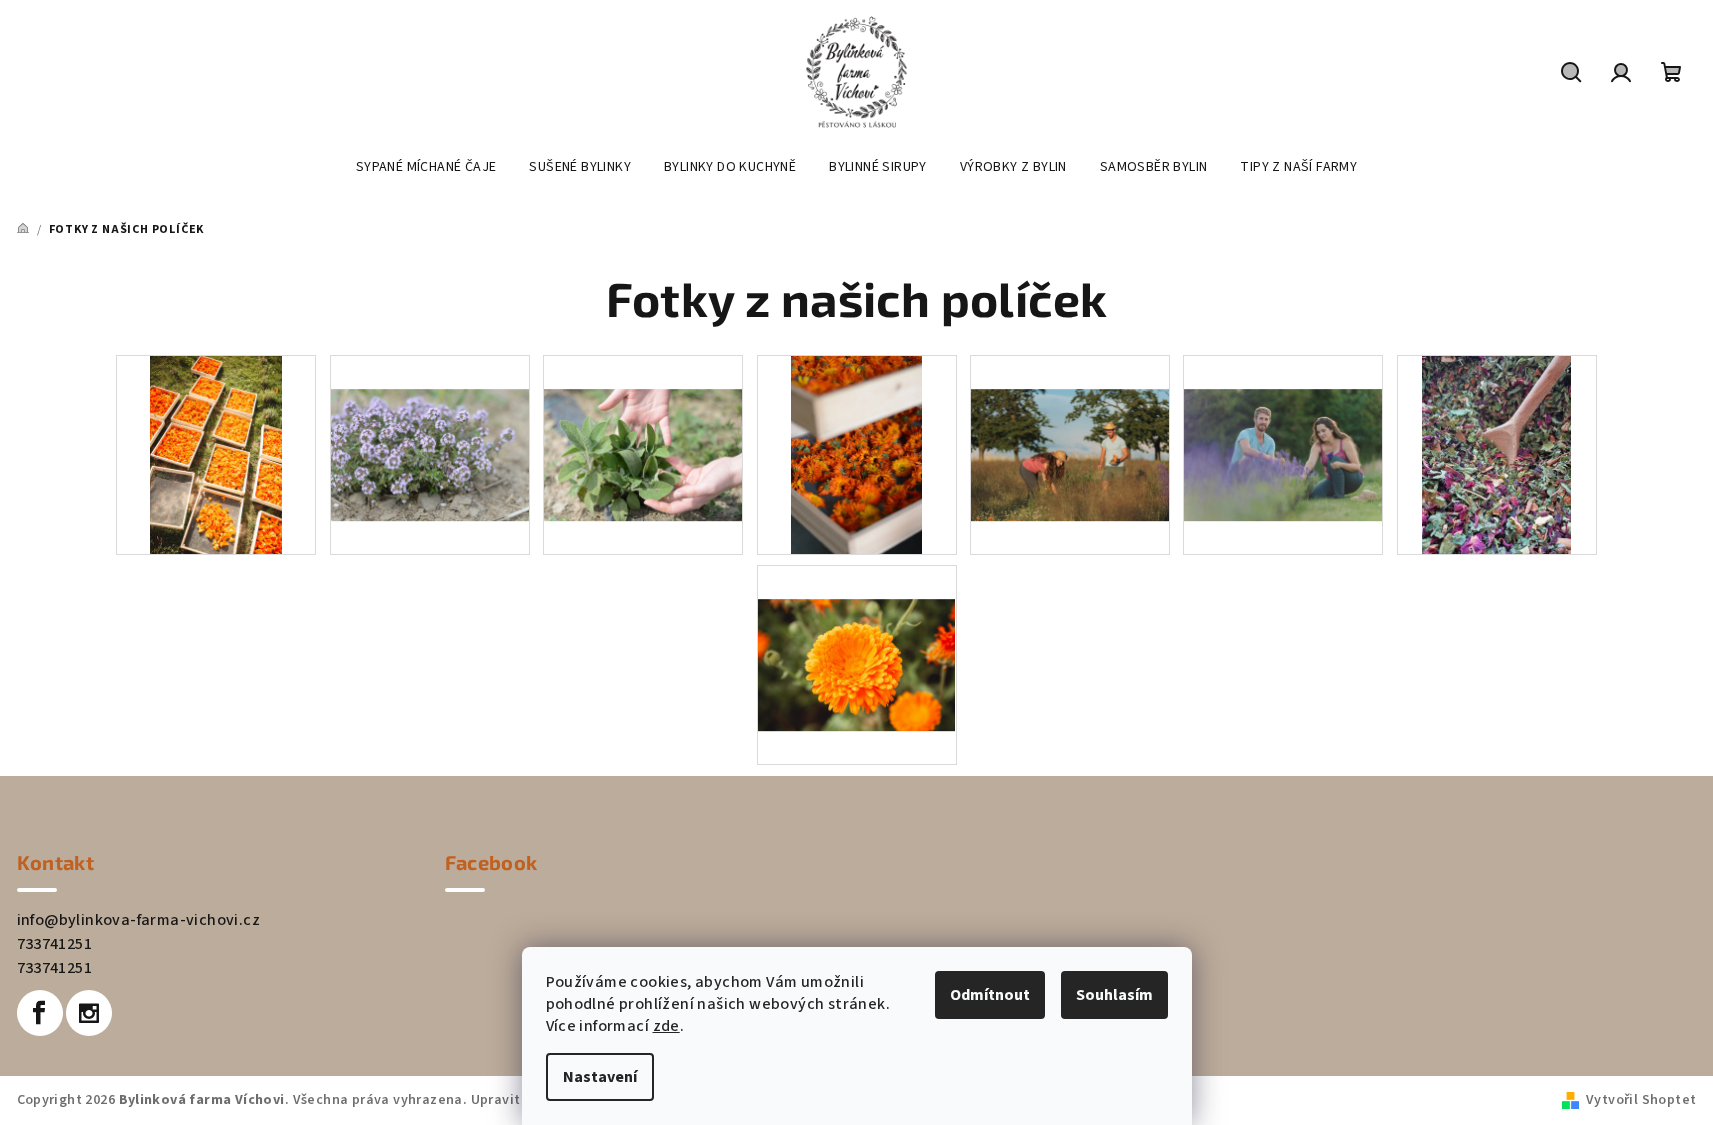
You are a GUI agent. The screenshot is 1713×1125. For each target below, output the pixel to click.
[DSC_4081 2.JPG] (857, 454)
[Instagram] (89, 1013)
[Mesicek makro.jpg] (857, 631)
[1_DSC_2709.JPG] (643, 421)
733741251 (55, 944)
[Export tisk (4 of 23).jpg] (1283, 421)
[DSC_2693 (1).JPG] (430, 421)
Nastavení (600, 1077)
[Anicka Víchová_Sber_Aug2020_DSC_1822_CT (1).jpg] (216, 454)
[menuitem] (426, 167)
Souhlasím (1114, 995)
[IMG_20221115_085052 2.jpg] (1496, 454)
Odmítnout (990, 995)
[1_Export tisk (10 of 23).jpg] (1070, 421)
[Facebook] (40, 1013)
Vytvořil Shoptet (1641, 1100)
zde (666, 1026)
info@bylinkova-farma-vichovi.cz (138, 920)
